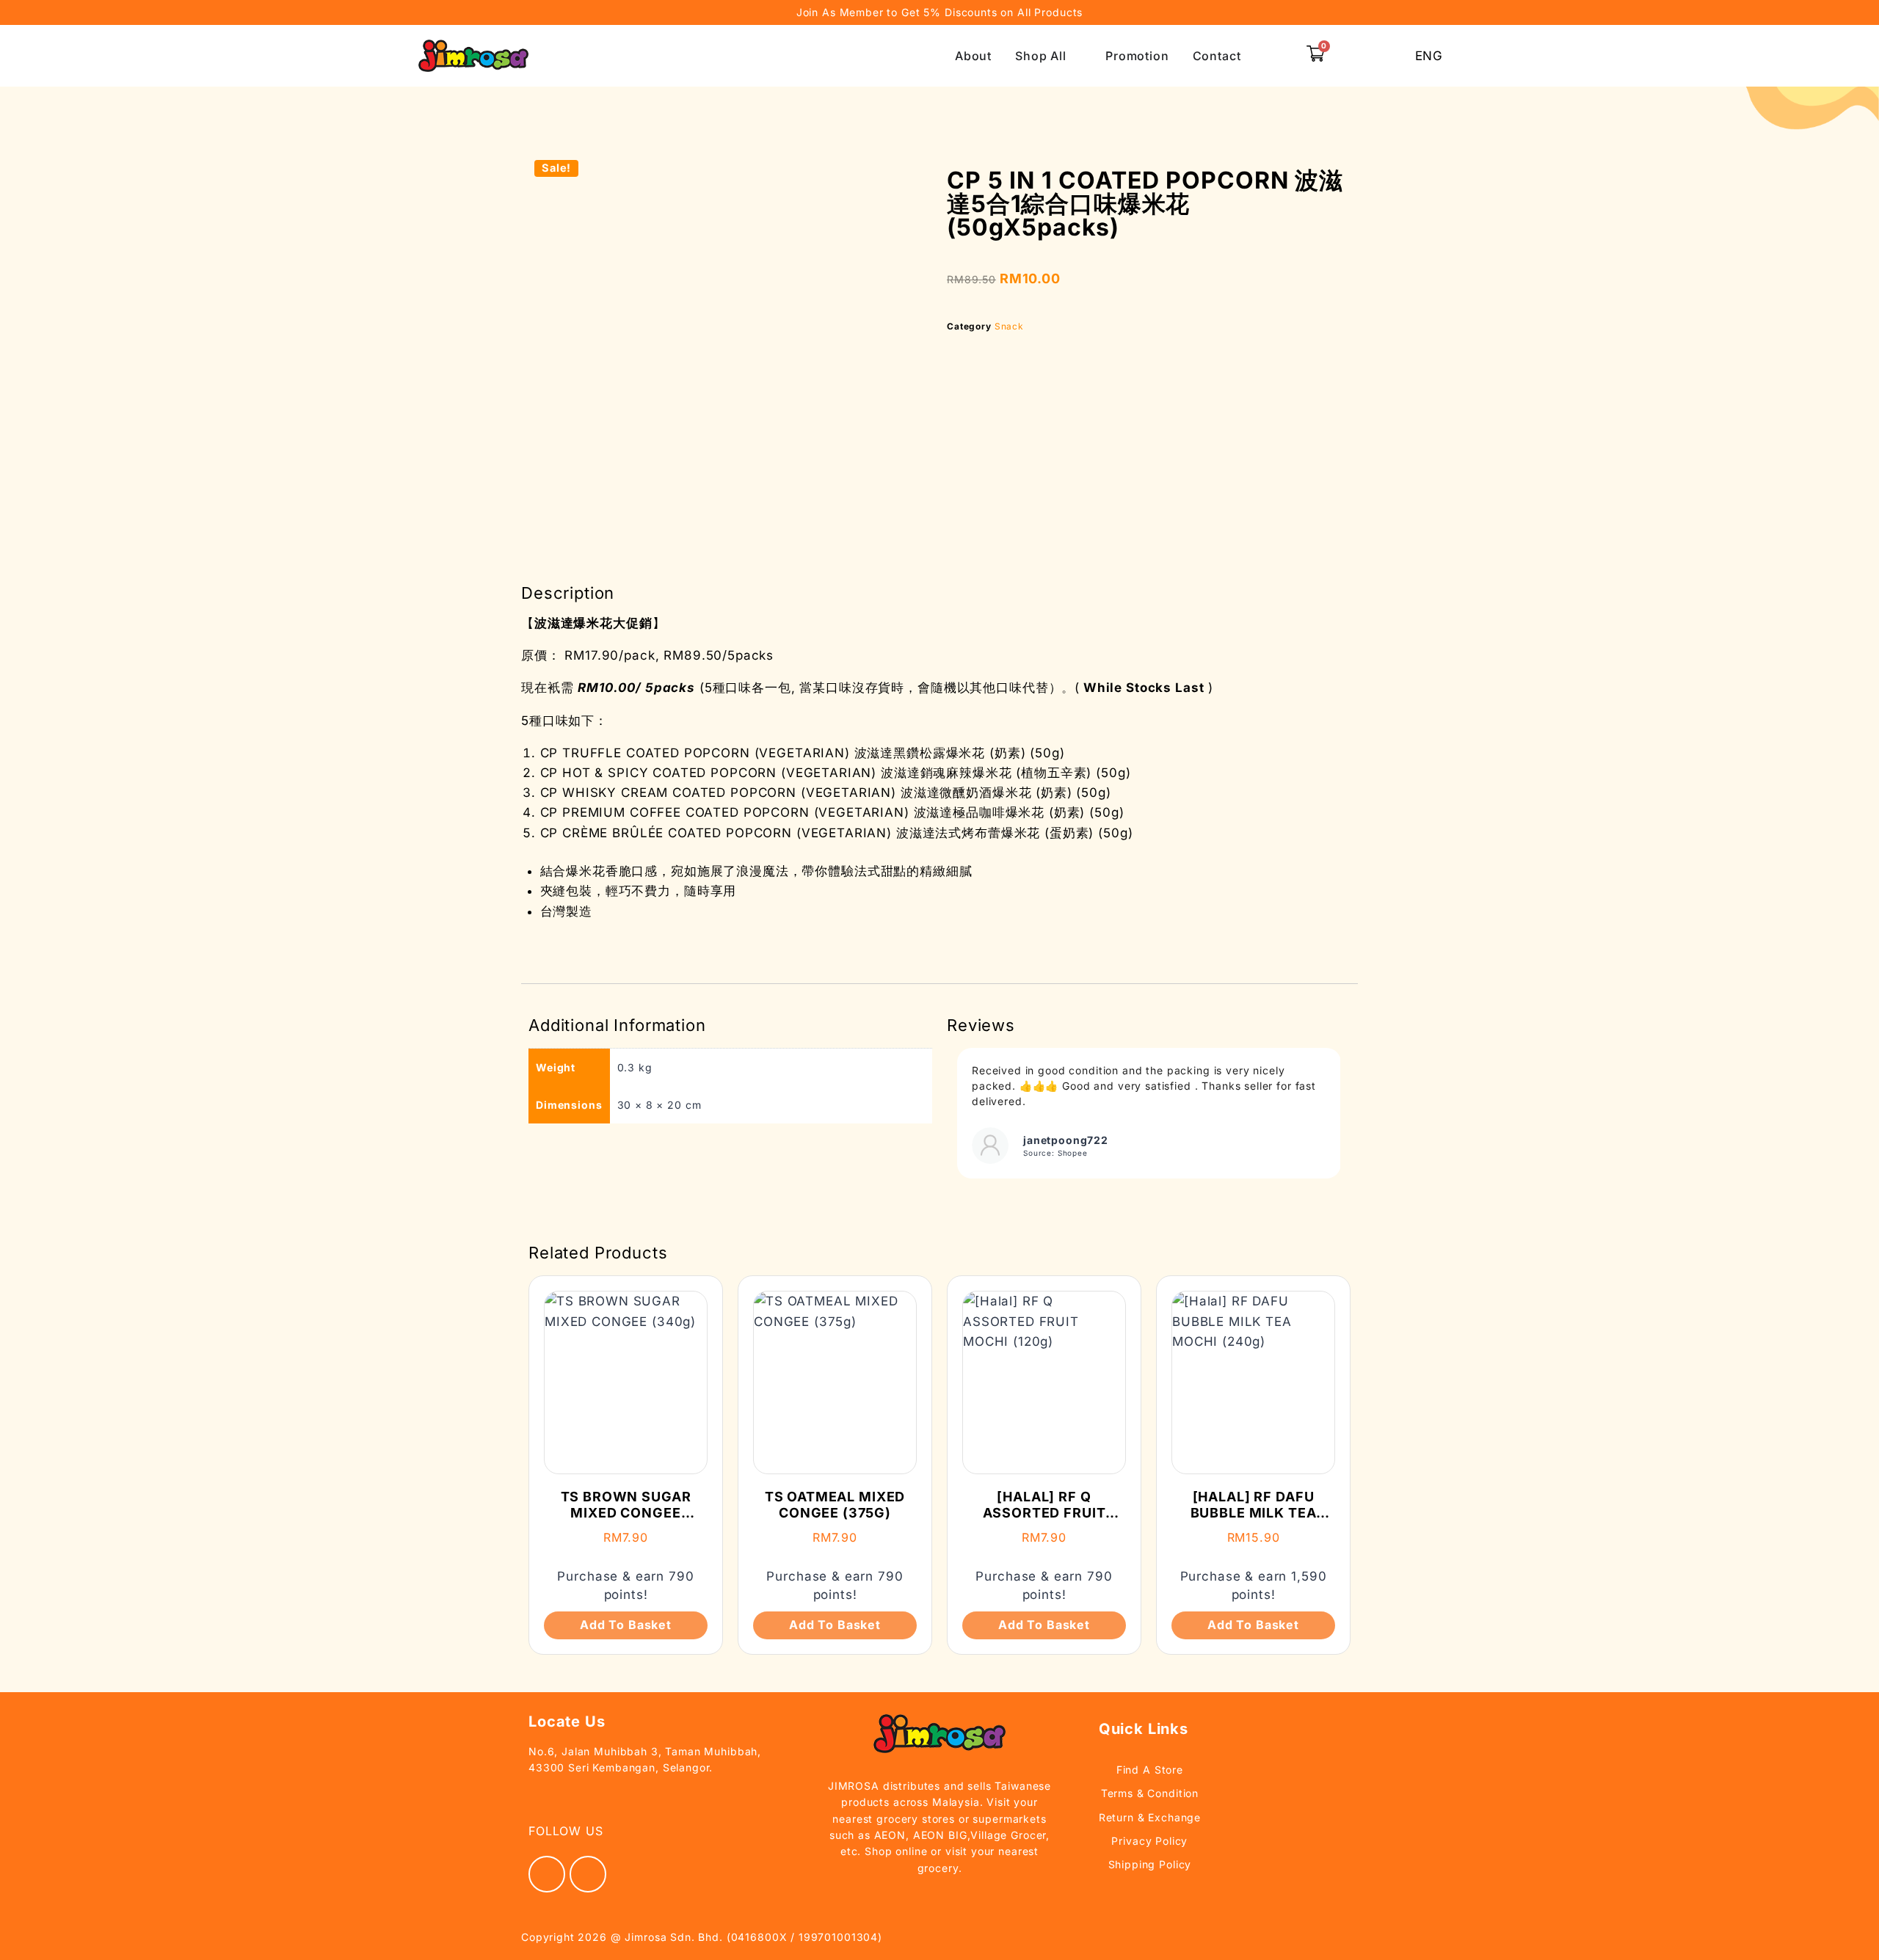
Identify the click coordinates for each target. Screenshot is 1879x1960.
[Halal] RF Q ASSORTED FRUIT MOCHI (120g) (1044, 1512)
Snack (1009, 326)
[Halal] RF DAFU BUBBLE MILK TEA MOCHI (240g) (1254, 1512)
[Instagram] (588, 1874)
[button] (1280, 56)
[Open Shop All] (1076, 56)
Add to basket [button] (626, 1625)
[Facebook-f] (547, 1874)
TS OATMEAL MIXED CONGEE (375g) (835, 1505)
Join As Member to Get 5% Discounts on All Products (940, 12)
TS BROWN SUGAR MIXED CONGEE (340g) (626, 1512)
